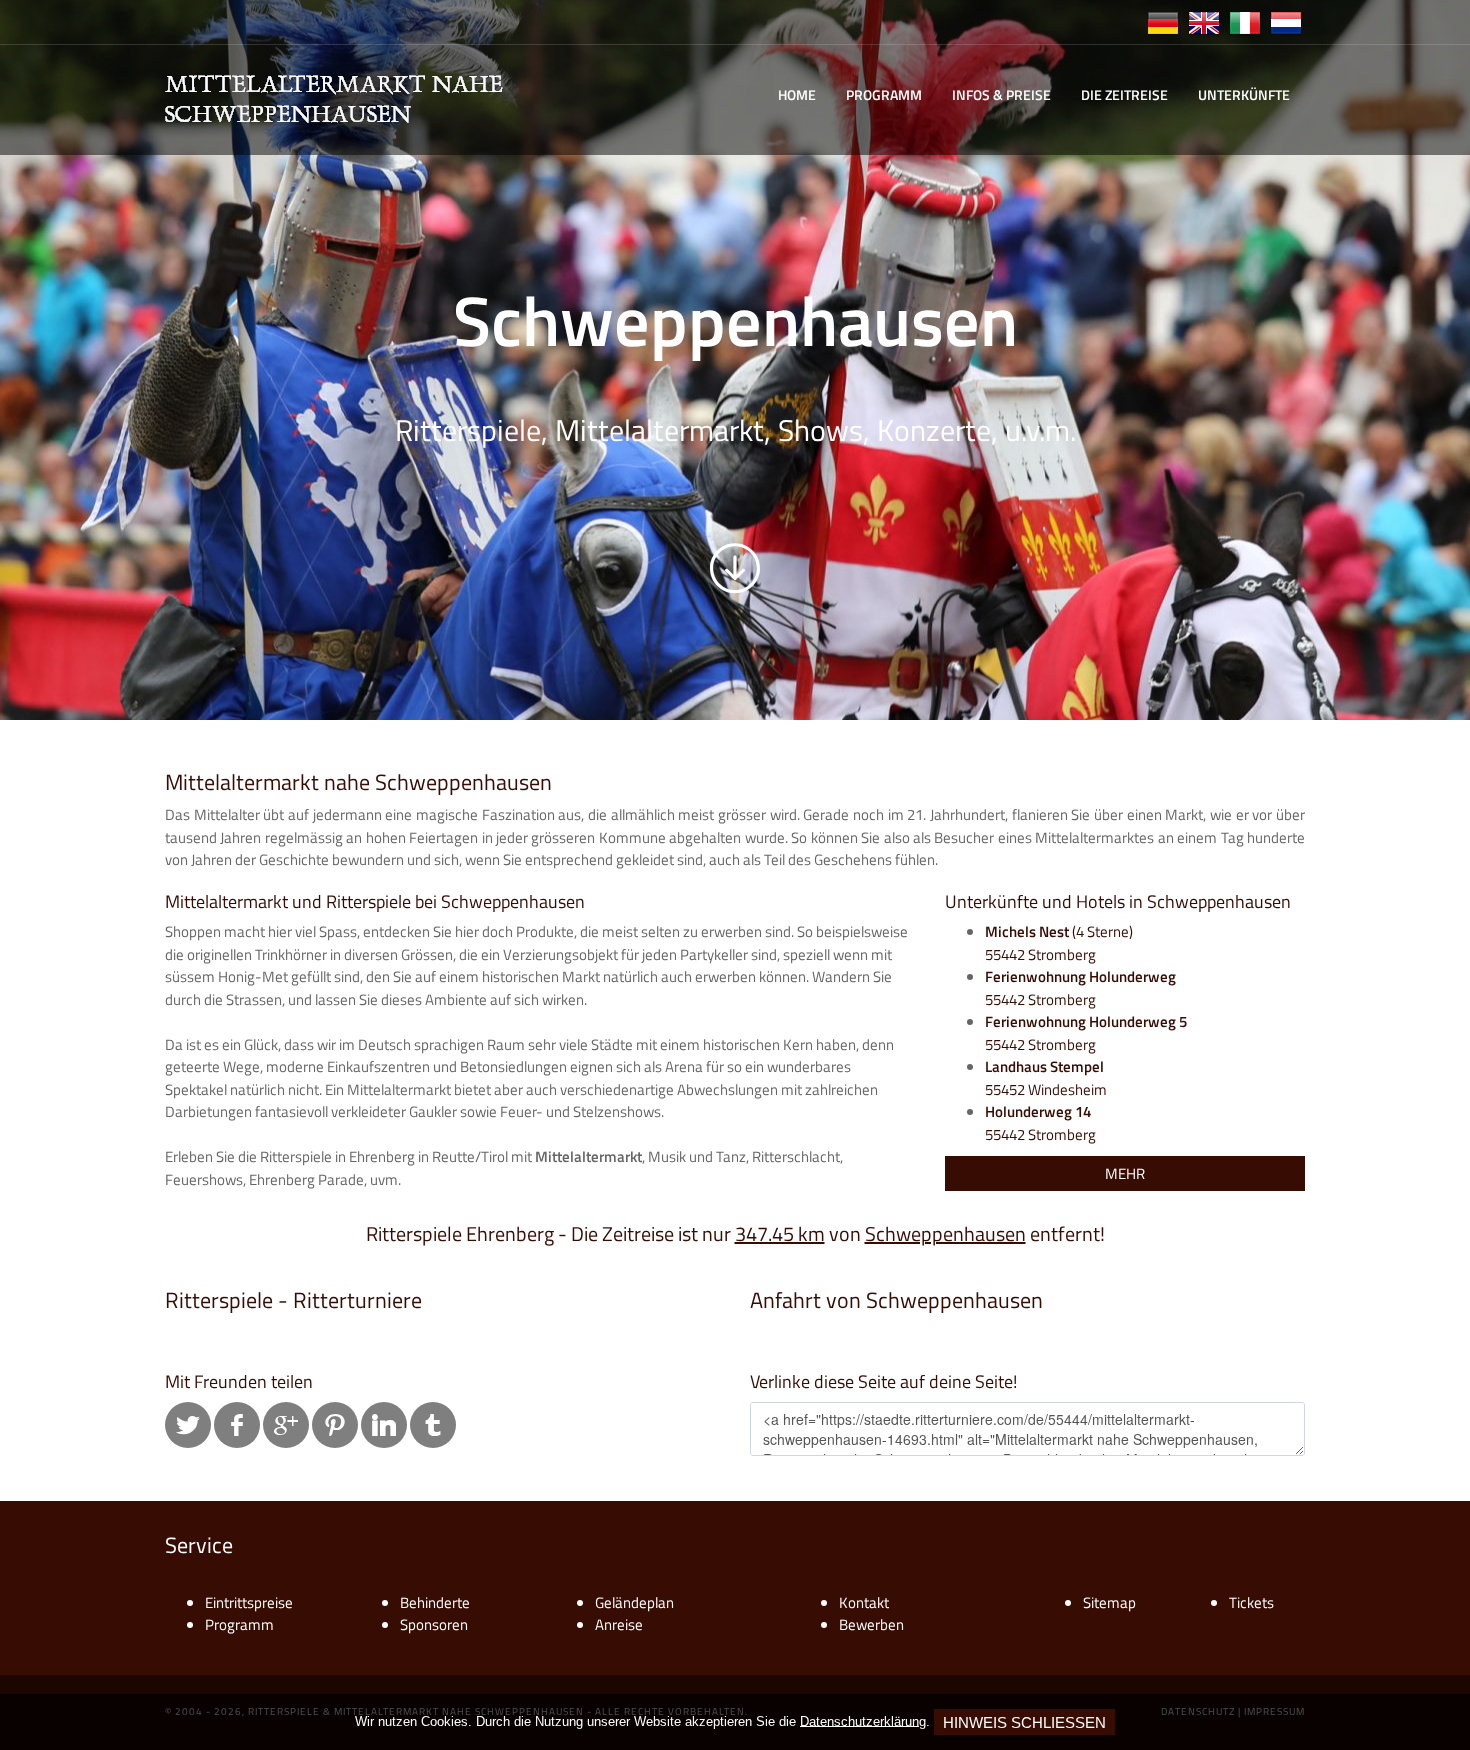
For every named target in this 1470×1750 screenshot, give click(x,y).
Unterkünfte (1244, 94)
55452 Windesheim (1046, 1078)
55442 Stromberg (1080, 988)
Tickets (1251, 1602)
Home (797, 94)
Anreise (619, 1624)
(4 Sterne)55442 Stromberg (1059, 943)
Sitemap (1109, 1602)
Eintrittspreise (249, 1602)
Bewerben (871, 1624)
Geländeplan (634, 1602)
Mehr (1125, 1173)
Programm (884, 94)
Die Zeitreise (1124, 94)
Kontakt (864, 1602)
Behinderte (435, 1602)
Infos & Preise (1001, 94)
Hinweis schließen (1024, 1722)
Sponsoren (434, 1624)
